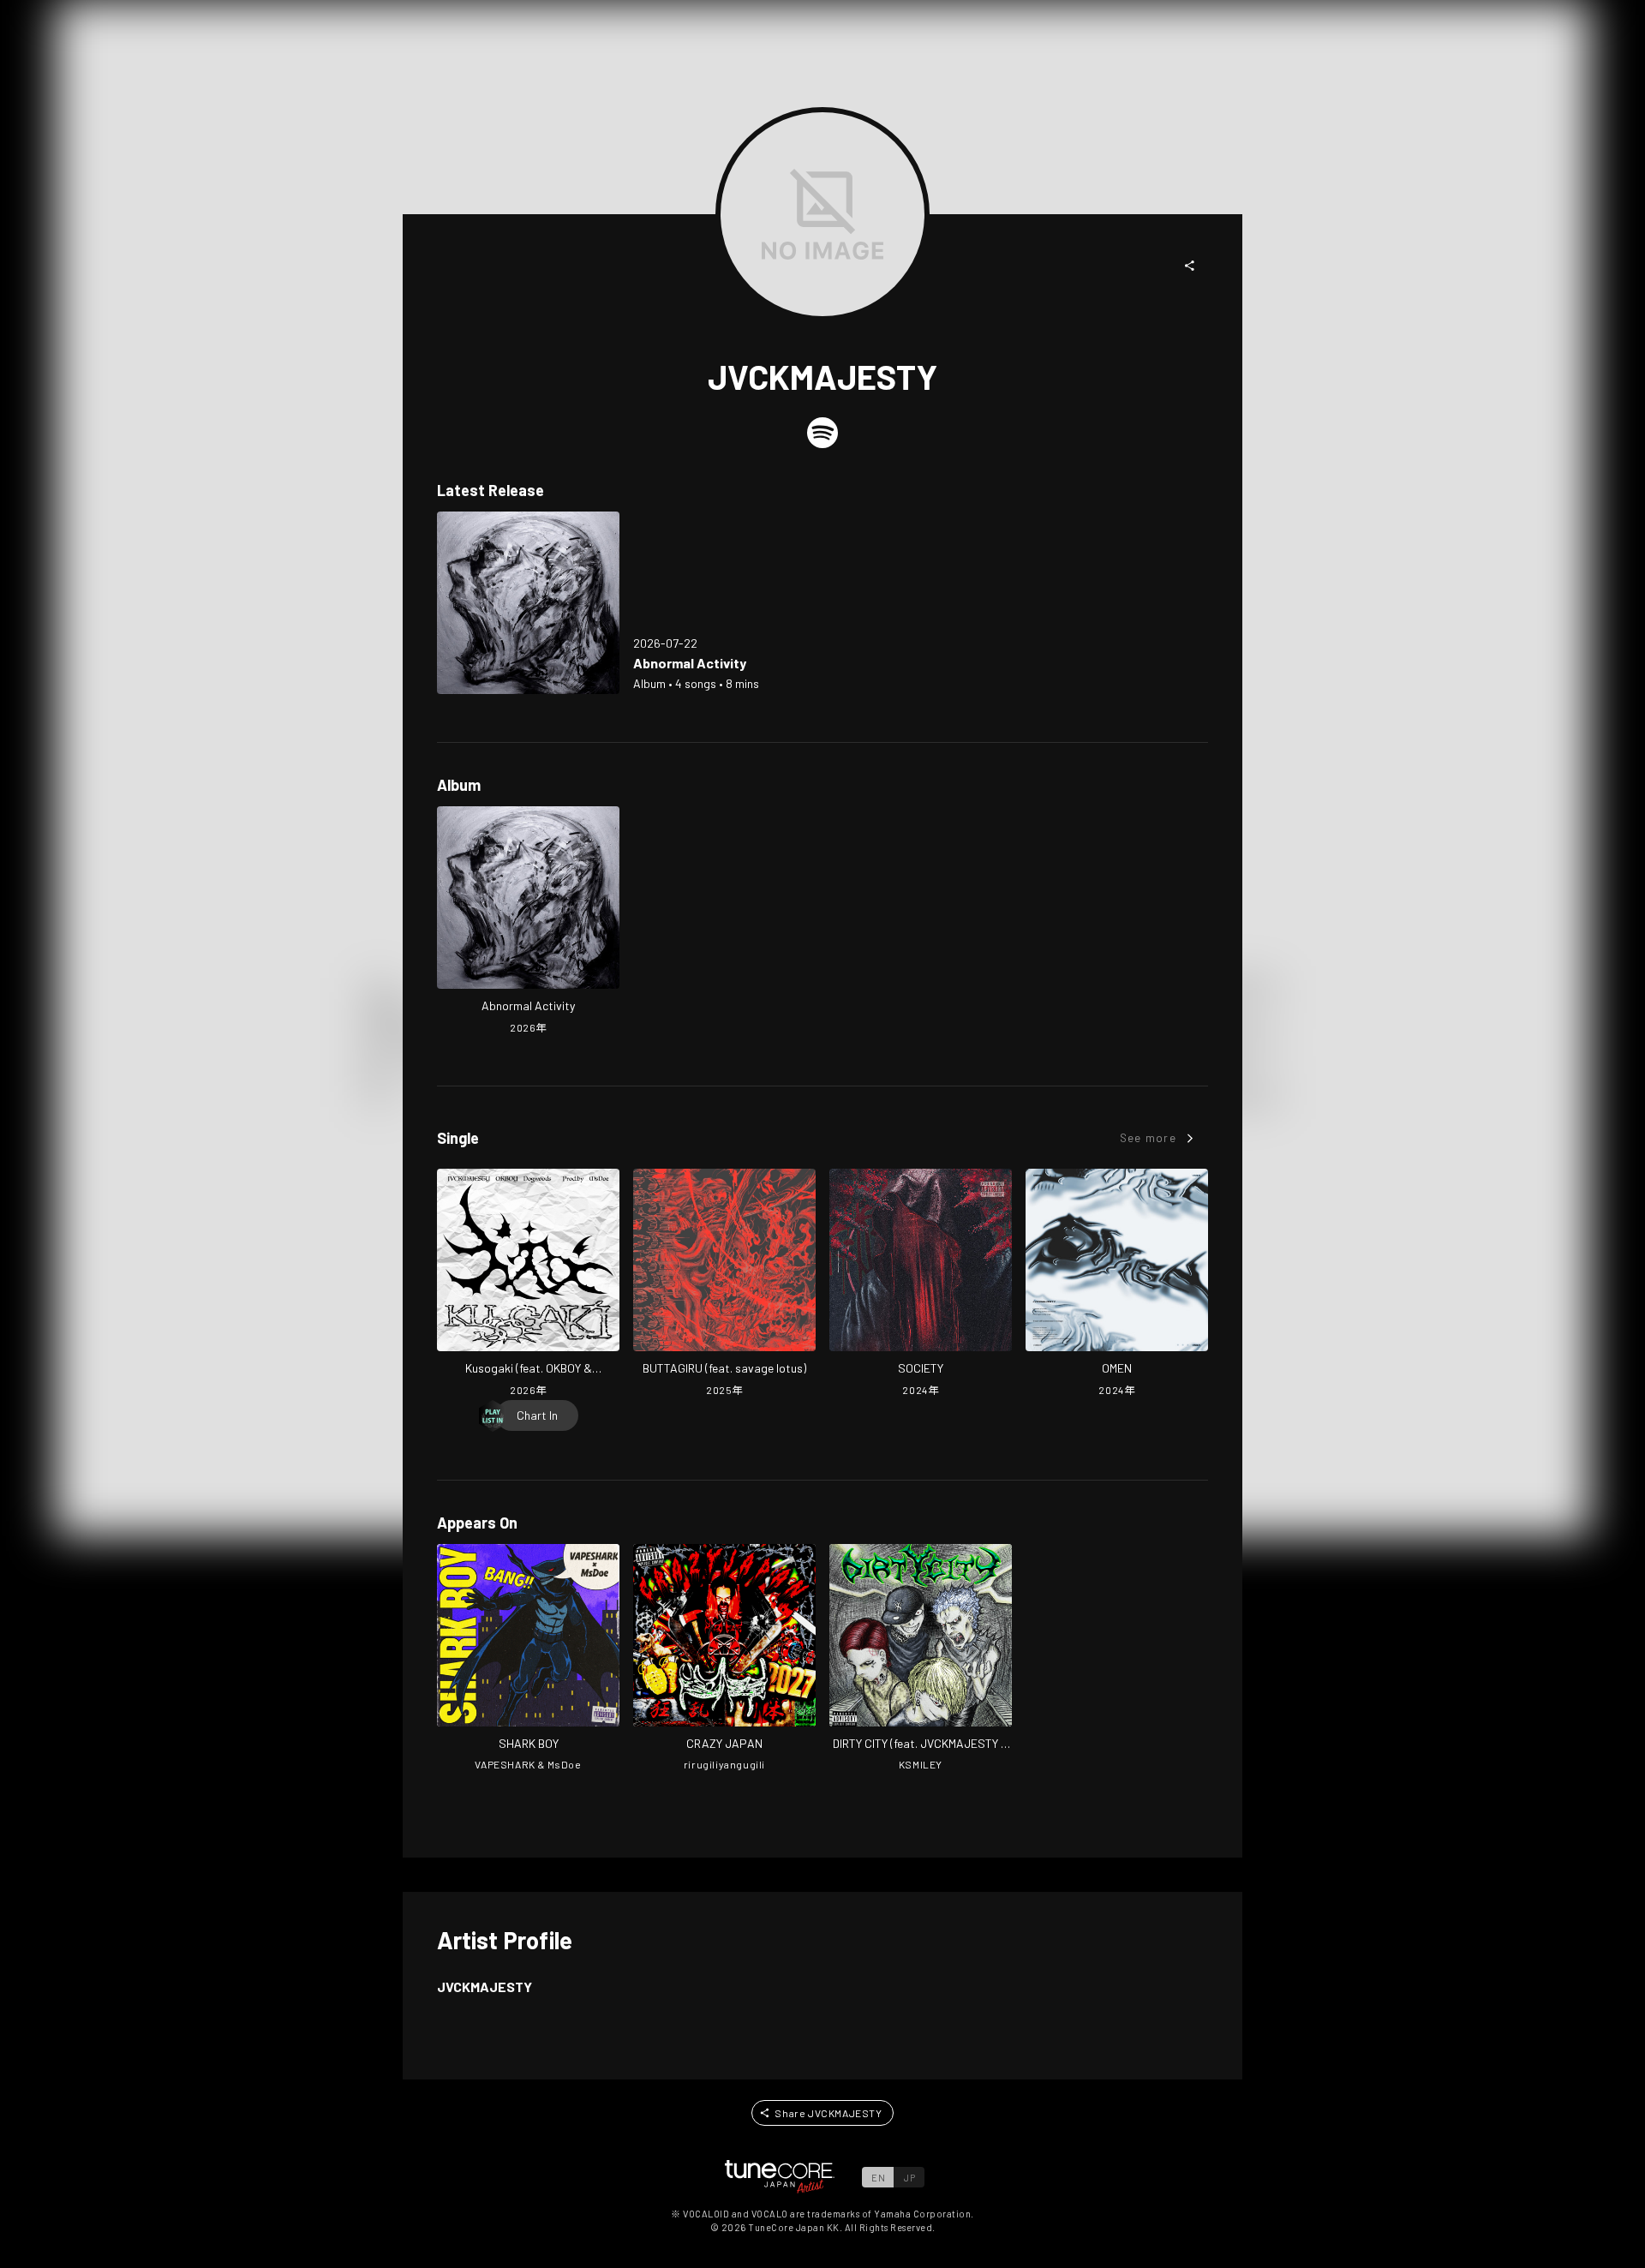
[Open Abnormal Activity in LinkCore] (528, 603)
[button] (1190, 266)
